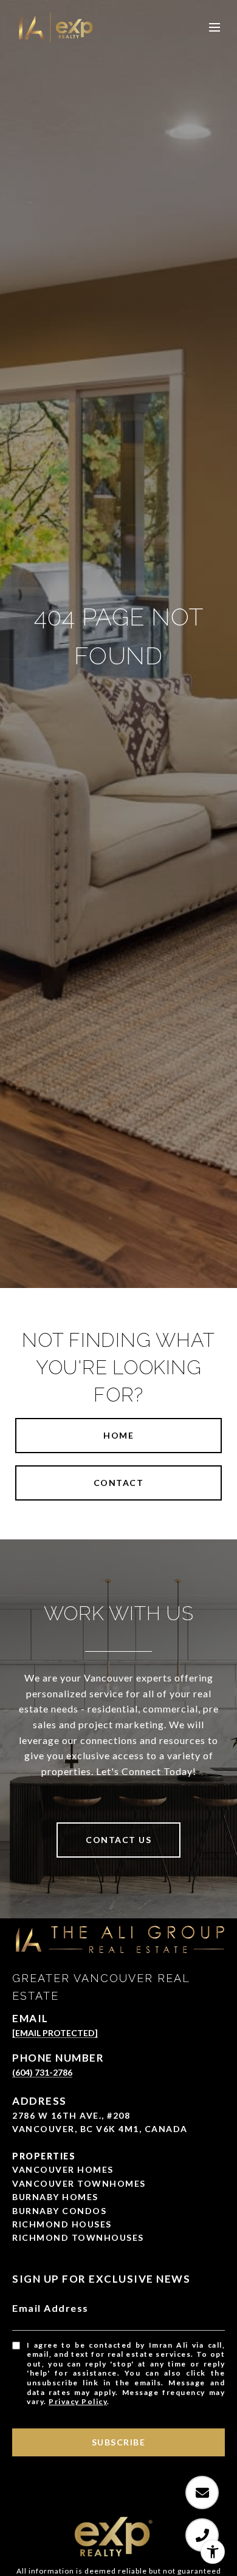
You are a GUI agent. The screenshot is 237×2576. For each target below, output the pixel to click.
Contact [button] (119, 1483)
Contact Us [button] (118, 1840)
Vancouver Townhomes (79, 2183)
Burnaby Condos (59, 2211)
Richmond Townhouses (78, 2237)
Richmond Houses (62, 2224)
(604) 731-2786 (42, 2072)
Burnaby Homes (55, 2197)
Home (118, 1435)
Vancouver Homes (63, 2169)
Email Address (50, 2308)
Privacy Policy (78, 2401)
